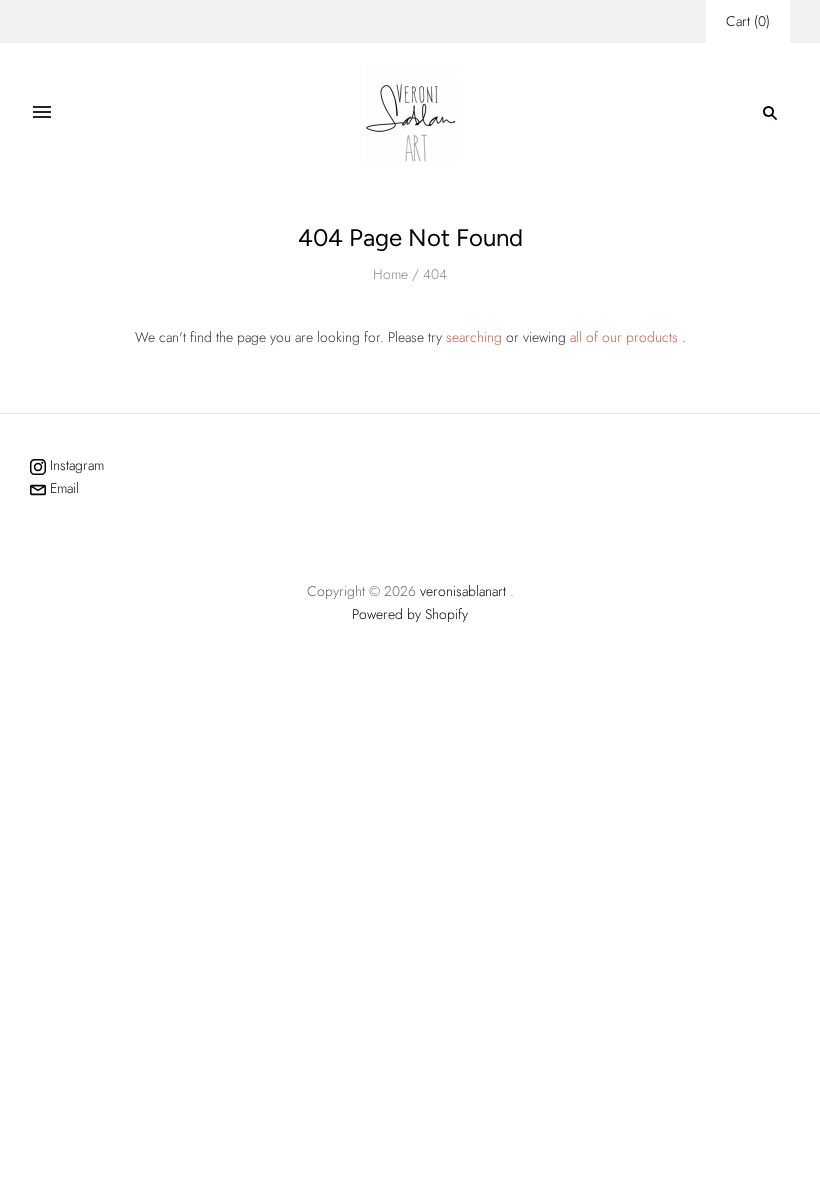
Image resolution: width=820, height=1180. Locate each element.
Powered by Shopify (410, 614)
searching (474, 337)
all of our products (624, 337)
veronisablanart (463, 591)
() (748, 21)
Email (62, 488)
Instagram (75, 465)
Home (390, 274)
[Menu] (42, 113)
